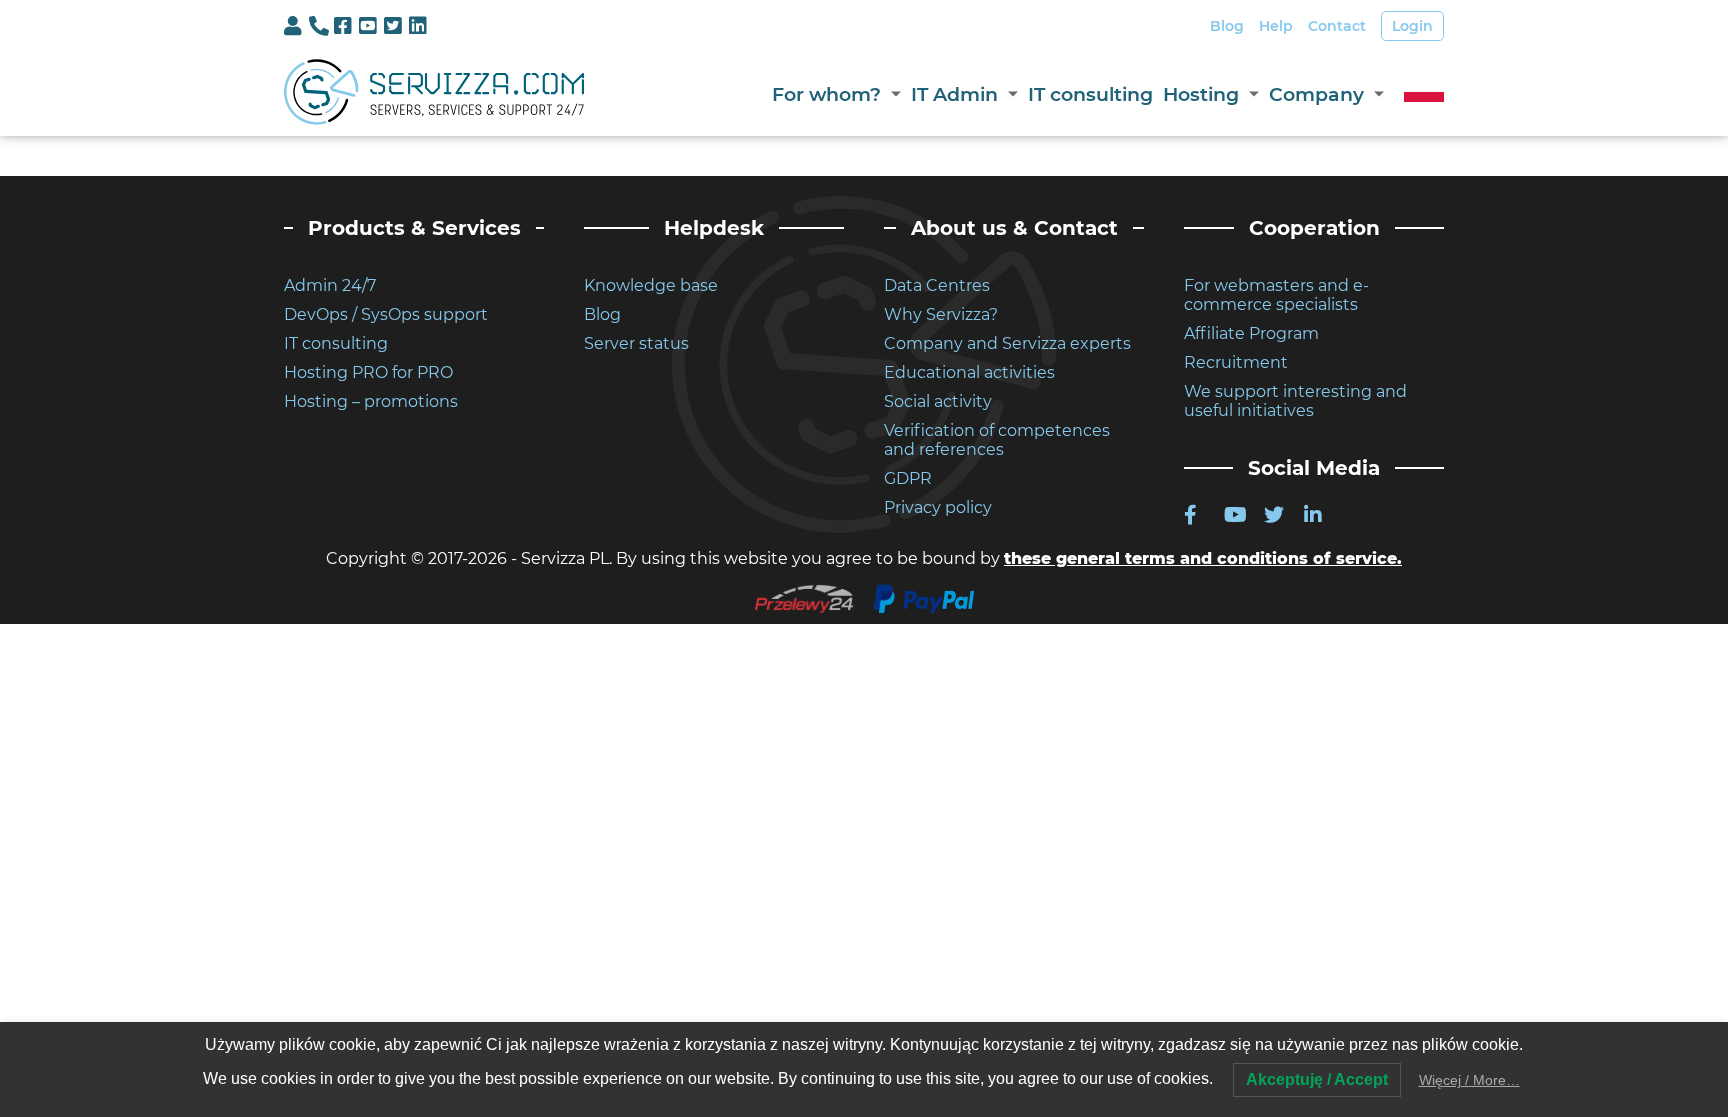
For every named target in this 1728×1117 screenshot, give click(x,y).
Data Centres (937, 285)
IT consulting (1090, 94)
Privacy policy (938, 507)
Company (1316, 94)
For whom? (826, 94)
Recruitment (1236, 362)
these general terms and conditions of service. (1203, 558)
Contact (1337, 26)
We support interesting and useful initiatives (1295, 401)
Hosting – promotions (371, 401)
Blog (1227, 26)
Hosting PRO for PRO (368, 372)
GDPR (908, 478)
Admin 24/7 (330, 285)
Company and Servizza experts (1007, 343)
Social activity (938, 401)
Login (1412, 26)
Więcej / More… (1469, 1080)
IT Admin (954, 94)
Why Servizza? (941, 314)
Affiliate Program (1251, 333)
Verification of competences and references (997, 440)
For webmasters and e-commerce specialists (1276, 295)
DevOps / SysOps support (386, 314)
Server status (636, 343)
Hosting (1201, 94)
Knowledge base (651, 285)
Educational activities (969, 372)
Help (1276, 26)
